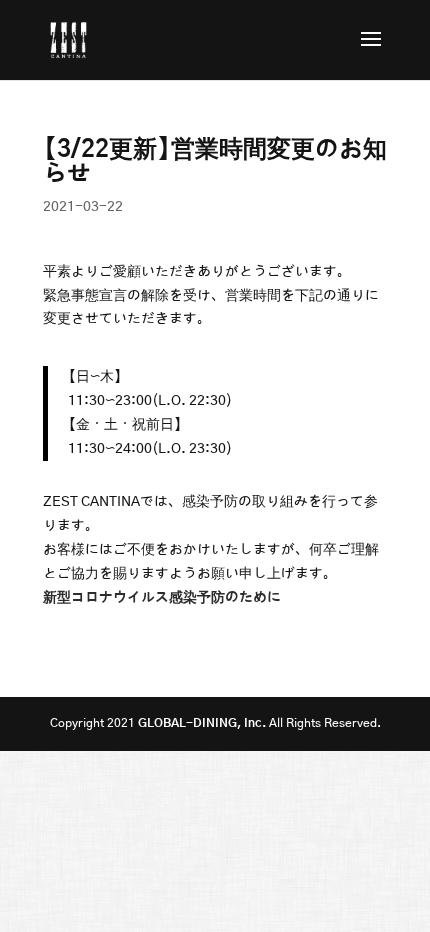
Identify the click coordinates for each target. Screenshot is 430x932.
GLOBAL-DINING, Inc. (202, 723)
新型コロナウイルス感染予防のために (162, 598)
